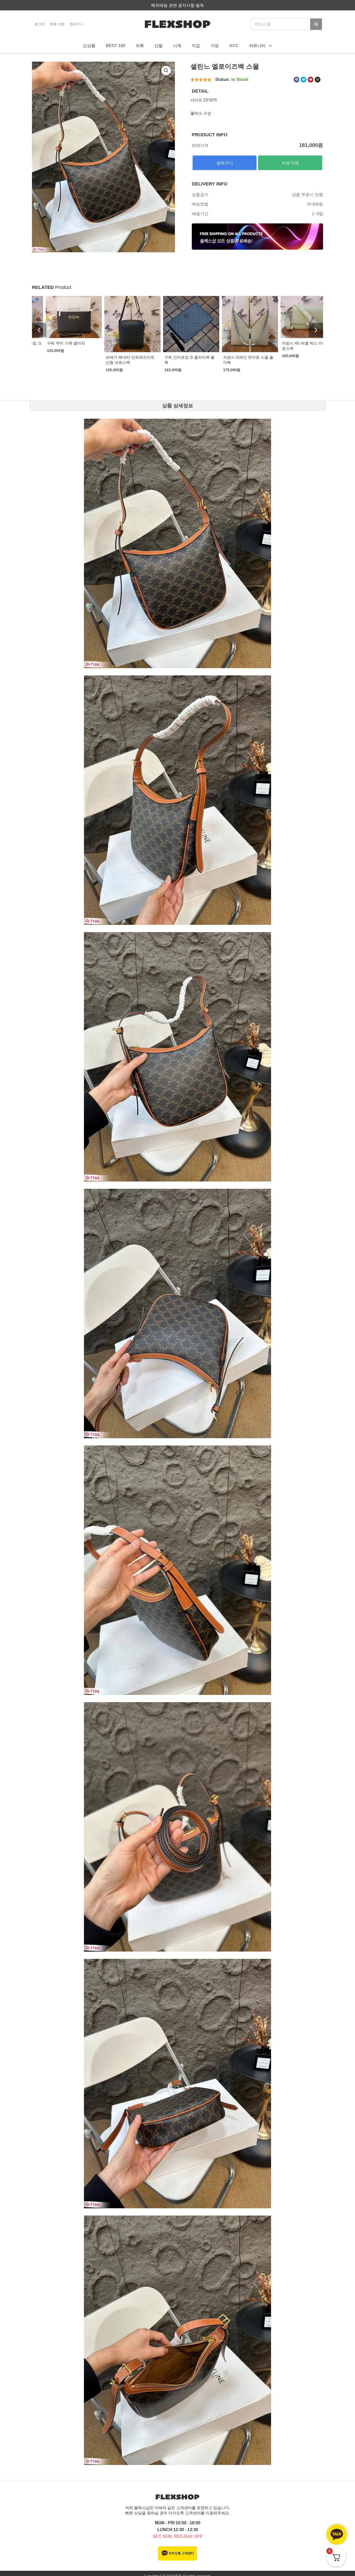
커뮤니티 (257, 46)
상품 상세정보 (178, 406)
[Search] (316, 24)
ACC (234, 46)
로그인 (40, 24)
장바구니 (76, 24)
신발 (159, 46)
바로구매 (290, 163)
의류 (140, 46)
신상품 (89, 46)
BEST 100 (116, 46)
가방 (215, 46)
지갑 (196, 46)
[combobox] (280, 24)
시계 (177, 46)
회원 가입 (57, 24)
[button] (166, 70)
